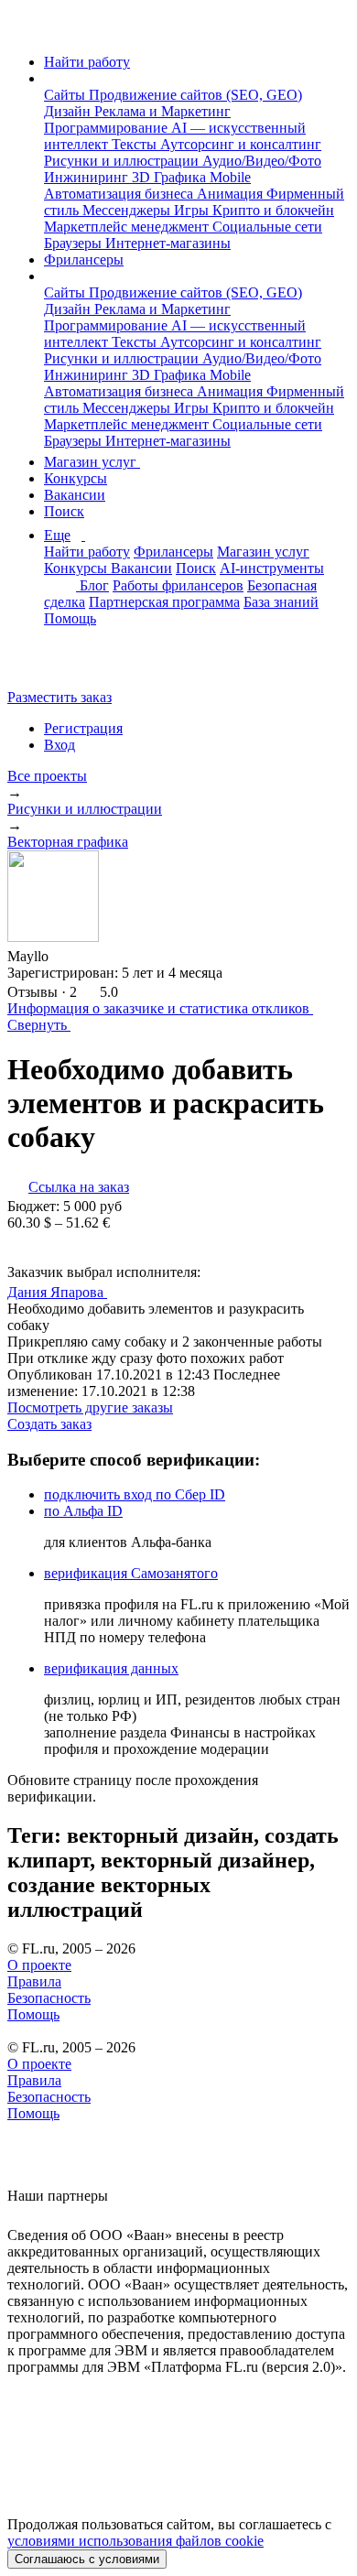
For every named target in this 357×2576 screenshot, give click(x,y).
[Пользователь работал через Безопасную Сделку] (66, 956)
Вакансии (75, 495)
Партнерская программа (164, 602)
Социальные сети (267, 227)
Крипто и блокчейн (273, 210)
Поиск (64, 511)
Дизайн (69, 111)
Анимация (232, 194)
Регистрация (83, 728)
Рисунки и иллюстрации (123, 161)
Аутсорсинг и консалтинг (241, 144)
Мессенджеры (128, 210)
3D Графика (171, 177)
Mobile (230, 177)
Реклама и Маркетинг (162, 111)
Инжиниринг (88, 177)
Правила (34, 1981)
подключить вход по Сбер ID (135, 1494)
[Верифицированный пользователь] (124, 1291)
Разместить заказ (59, 697)
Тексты (136, 144)
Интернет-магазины (168, 243)
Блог (94, 585)
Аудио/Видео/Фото (262, 161)
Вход (59, 745)
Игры (193, 210)
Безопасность (49, 1998)
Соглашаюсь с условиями (87, 2559)
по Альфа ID (83, 1511)
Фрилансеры (84, 260)
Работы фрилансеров (178, 585)
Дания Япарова (57, 1292)
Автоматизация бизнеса (120, 194)
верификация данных (111, 1668)
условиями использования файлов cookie (135, 2541)
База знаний (281, 602)
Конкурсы (76, 478)
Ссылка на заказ (79, 1187)
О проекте (39, 1965)
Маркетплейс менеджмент (128, 227)
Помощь (70, 618)
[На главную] (24, 31)
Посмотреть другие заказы (90, 1407)
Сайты (66, 95)
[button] (49, 78)
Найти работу (87, 62)
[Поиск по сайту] (59, 666)
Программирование (108, 128)
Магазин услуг (92, 462)
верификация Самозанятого (131, 1573)
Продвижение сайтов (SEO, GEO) (195, 95)
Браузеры (75, 243)
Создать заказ (49, 1424)
